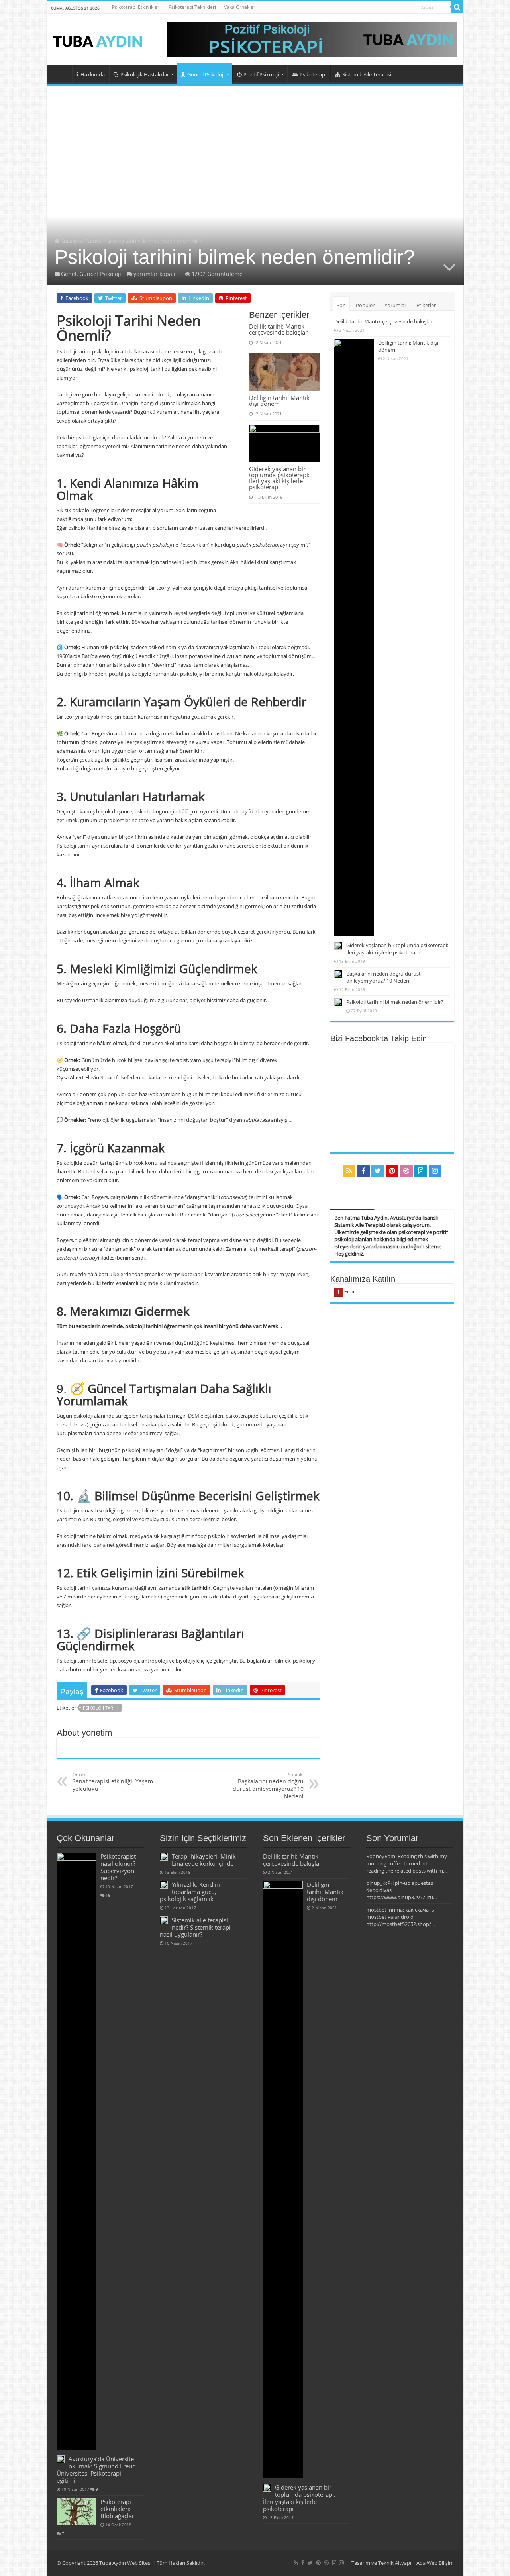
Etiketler (426, 305)
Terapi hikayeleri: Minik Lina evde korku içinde (204, 1860)
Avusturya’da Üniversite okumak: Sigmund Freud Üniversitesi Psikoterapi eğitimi (96, 2470)
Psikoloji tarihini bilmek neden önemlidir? (395, 1002)
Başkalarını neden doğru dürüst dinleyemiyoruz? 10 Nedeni (268, 1786)
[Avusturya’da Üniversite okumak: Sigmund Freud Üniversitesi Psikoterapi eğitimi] (61, 2459)
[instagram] (435, 1171)
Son (341, 305)
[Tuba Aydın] (101, 39)
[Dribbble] (406, 1171)
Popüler (365, 305)
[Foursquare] (421, 1171)
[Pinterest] (392, 1171)
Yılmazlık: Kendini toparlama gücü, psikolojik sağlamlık (190, 1892)
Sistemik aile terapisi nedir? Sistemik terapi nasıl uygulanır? (195, 1927)
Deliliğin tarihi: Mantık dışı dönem (279, 401)
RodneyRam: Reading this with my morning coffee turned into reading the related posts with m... (407, 1863)
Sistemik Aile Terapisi (367, 74)
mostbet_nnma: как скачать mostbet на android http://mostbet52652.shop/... (400, 1917)
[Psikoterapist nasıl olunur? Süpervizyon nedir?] (76, 2151)
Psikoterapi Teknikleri (192, 7)
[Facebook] (363, 1171)
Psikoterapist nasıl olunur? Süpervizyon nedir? (118, 1867)
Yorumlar (395, 305)
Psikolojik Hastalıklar (145, 74)
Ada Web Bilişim (435, 2563)
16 (108, 1895)
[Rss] (349, 1171)
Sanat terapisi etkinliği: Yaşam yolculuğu (113, 1782)
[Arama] (457, 7)
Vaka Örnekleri (240, 7)
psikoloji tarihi (101, 1708)
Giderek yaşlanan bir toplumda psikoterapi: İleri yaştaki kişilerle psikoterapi (279, 478)
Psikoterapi (313, 74)
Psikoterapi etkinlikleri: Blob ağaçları (118, 2509)
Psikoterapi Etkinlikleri (136, 7)
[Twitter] (378, 1171)
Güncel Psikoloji (206, 74)
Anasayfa (61, 74)
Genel (93, 241)
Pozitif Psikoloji (261, 74)
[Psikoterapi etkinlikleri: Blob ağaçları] (76, 2511)
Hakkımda (93, 74)
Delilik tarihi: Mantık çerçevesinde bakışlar (278, 329)
